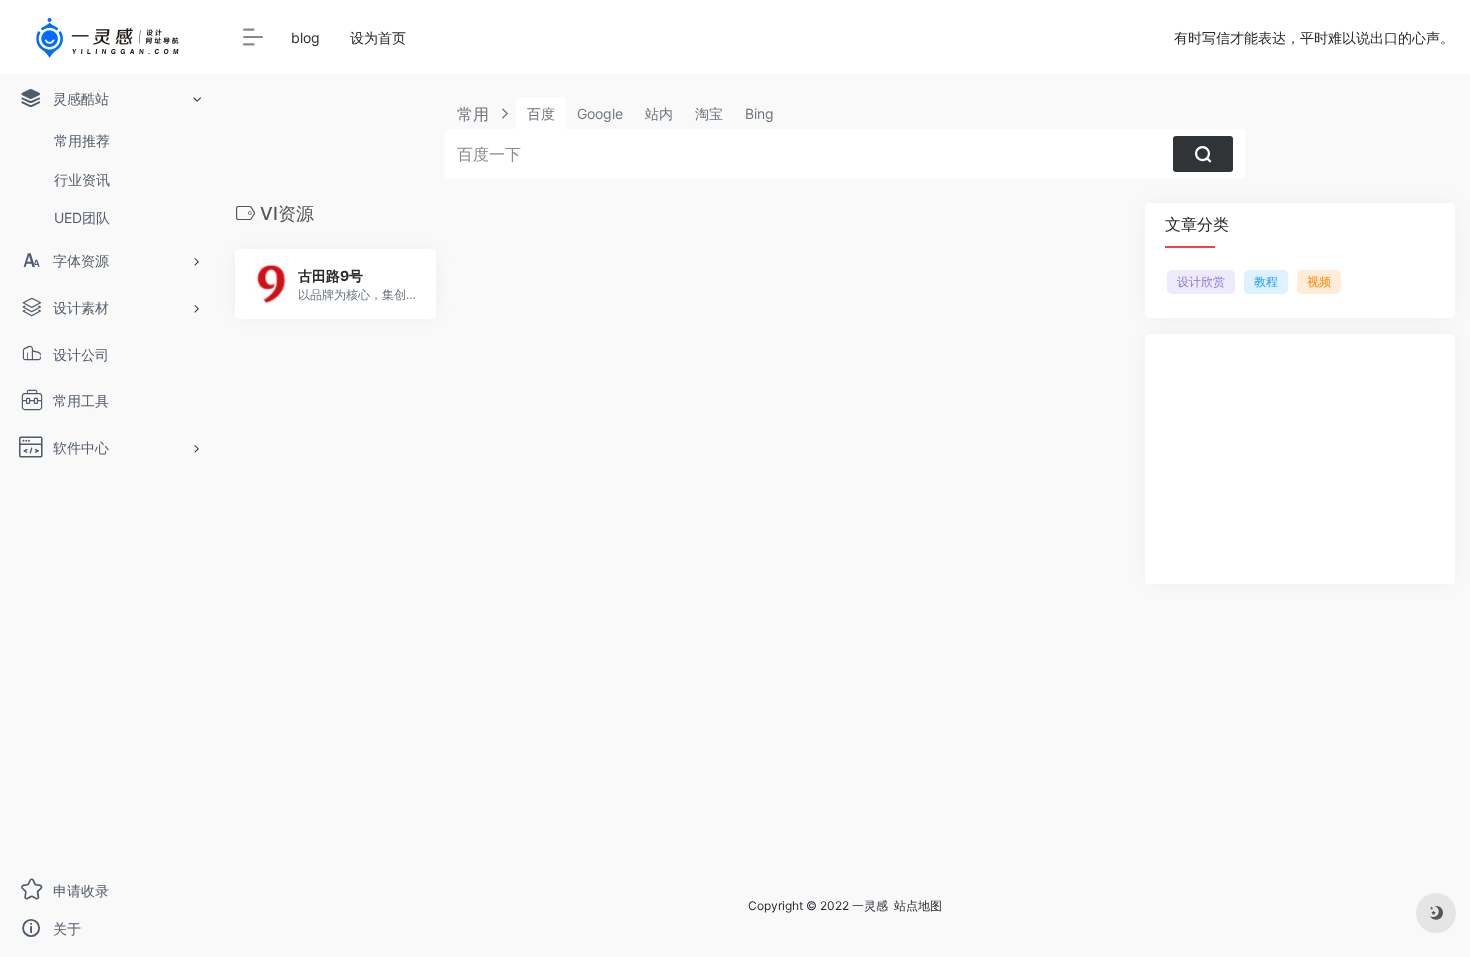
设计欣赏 (1201, 281)
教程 (1266, 281)
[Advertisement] (1300, 459)
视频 (1319, 281)
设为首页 (378, 37)
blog (305, 37)
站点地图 (918, 905)
